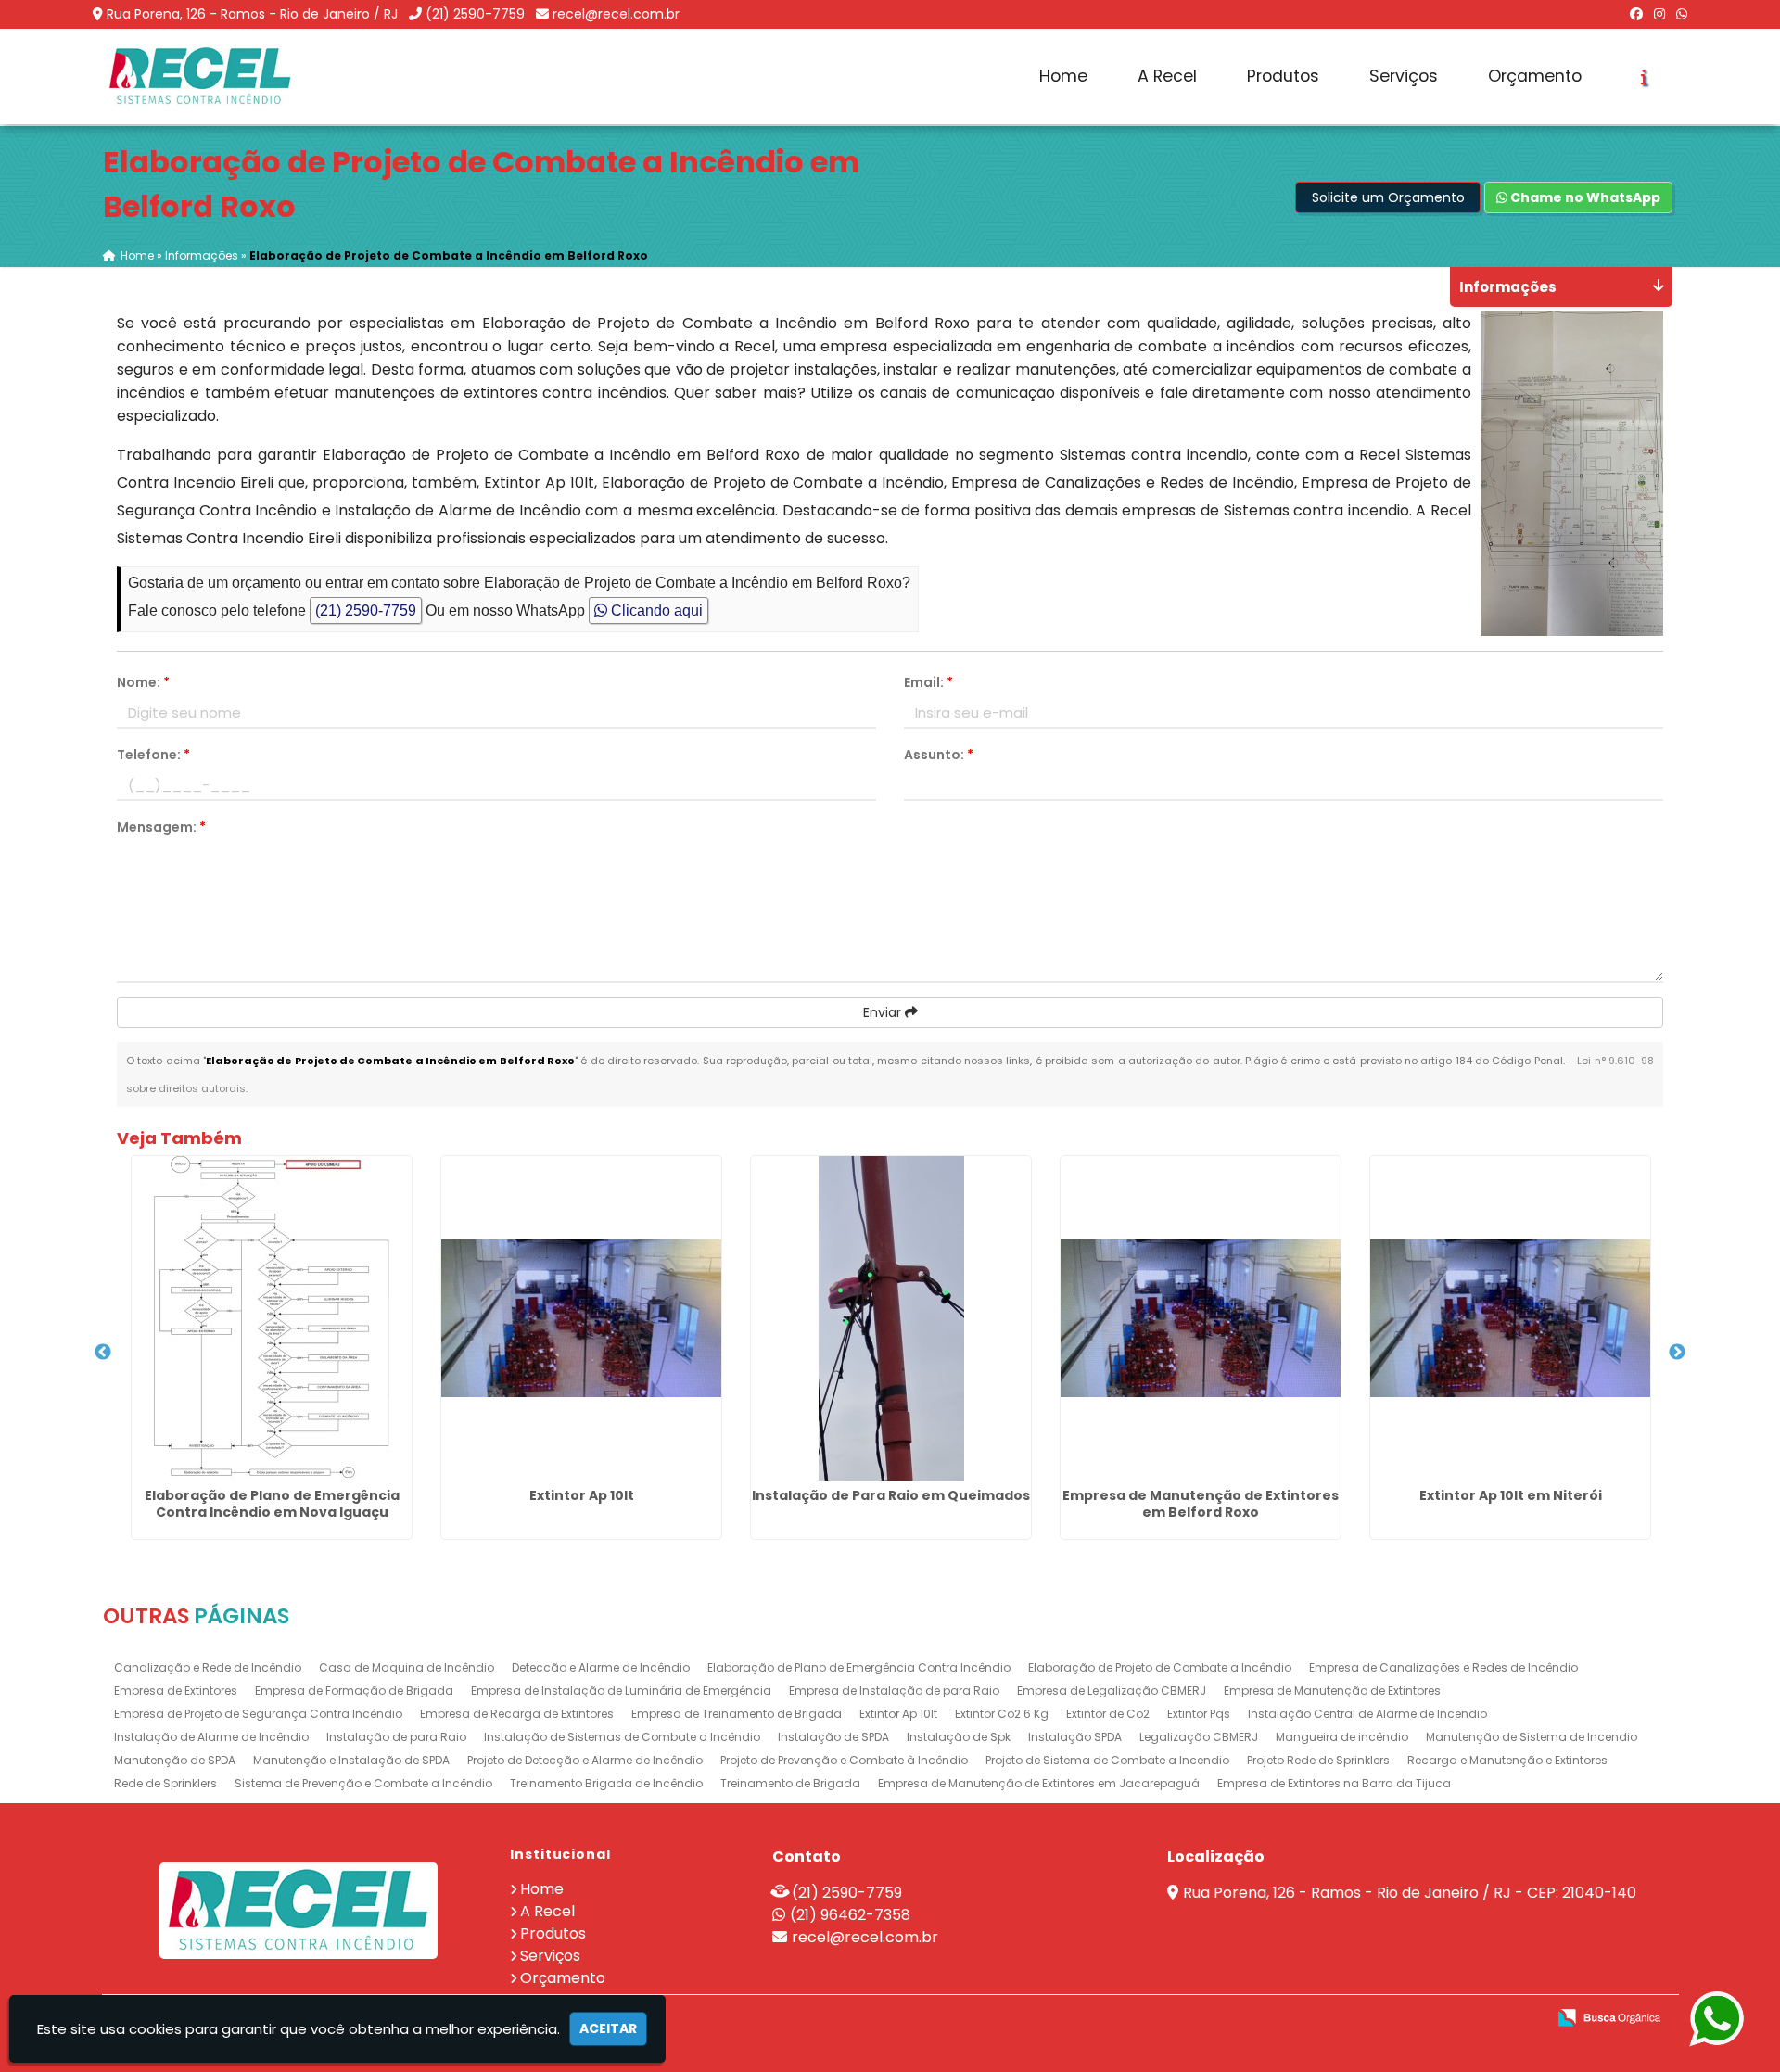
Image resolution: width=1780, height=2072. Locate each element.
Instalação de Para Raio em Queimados (891, 1495)
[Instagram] (1659, 14)
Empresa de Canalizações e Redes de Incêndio (1443, 1667)
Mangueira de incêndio (1342, 1737)
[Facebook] (1636, 14)
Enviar (884, 1012)
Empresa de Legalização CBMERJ (1112, 1691)
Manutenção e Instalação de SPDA (351, 1760)
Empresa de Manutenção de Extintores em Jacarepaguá (1039, 1783)
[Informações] (1644, 77)
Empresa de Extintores (176, 1691)
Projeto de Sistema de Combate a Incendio (1107, 1760)
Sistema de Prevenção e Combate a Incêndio (363, 1783)
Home (1063, 76)
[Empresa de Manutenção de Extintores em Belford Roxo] (1201, 1318)
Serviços (1404, 76)
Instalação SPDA (1075, 1737)
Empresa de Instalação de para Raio (894, 1691)
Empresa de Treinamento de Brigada (737, 1714)
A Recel (1167, 76)
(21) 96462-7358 (850, 1915)
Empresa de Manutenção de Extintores (1332, 1691)
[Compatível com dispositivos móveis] (1524, 2019)
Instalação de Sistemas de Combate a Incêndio (622, 1737)
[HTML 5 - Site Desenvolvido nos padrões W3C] (1396, 2019)
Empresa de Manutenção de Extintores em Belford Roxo (1201, 1504)
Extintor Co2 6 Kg (1002, 1714)
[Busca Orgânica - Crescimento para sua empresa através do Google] (1609, 2016)
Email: (928, 682)
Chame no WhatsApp (1584, 197)
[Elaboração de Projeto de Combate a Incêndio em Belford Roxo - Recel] (200, 76)
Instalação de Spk (959, 1737)
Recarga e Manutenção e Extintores (1507, 1760)
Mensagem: (161, 827)
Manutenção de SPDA (175, 1760)
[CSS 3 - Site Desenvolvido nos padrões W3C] (1460, 2019)
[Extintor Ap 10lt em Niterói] (1510, 1318)
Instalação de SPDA (833, 1737)
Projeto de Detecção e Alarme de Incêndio (585, 1760)
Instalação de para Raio (396, 1737)
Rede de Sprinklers (165, 1783)
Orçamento (1535, 76)
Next (1677, 1353)
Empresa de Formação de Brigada (354, 1691)
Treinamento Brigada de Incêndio (606, 1783)
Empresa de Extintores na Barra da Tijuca (1334, 1783)
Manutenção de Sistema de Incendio (1532, 1737)
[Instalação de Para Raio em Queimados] (891, 1318)
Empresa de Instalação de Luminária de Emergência (621, 1691)
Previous (103, 1353)
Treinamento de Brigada (790, 1783)
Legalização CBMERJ (1199, 1737)
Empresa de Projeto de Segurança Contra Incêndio (258, 1714)
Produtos (1283, 76)
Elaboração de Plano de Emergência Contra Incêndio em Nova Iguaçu (272, 1504)
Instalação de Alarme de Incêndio (211, 1737)
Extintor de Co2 (1108, 1714)
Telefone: (153, 755)
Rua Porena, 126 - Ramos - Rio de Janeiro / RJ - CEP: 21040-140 (1410, 1893)
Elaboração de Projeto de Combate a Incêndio (1160, 1667)
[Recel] (299, 1911)
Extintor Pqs (1199, 1714)
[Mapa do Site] (1347, 2018)
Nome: (143, 682)
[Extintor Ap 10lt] (581, 1318)
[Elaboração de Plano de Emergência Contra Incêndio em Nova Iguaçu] (272, 1318)
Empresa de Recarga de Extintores (517, 1714)
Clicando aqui (655, 610)
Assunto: (939, 755)
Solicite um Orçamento (1388, 197)
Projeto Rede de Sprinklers (1318, 1760)
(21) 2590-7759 (475, 14)
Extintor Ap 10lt (582, 1495)
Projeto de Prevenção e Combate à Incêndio (844, 1760)
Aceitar (608, 2028)
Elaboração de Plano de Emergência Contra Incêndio (859, 1667)
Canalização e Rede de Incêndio (208, 1667)
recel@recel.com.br (616, 14)
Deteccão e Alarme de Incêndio (601, 1667)
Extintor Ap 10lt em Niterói (1511, 1495)
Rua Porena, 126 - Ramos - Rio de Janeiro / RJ (252, 14)
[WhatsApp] (1682, 14)
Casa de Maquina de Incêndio (407, 1667)
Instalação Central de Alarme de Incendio (1367, 1714)
